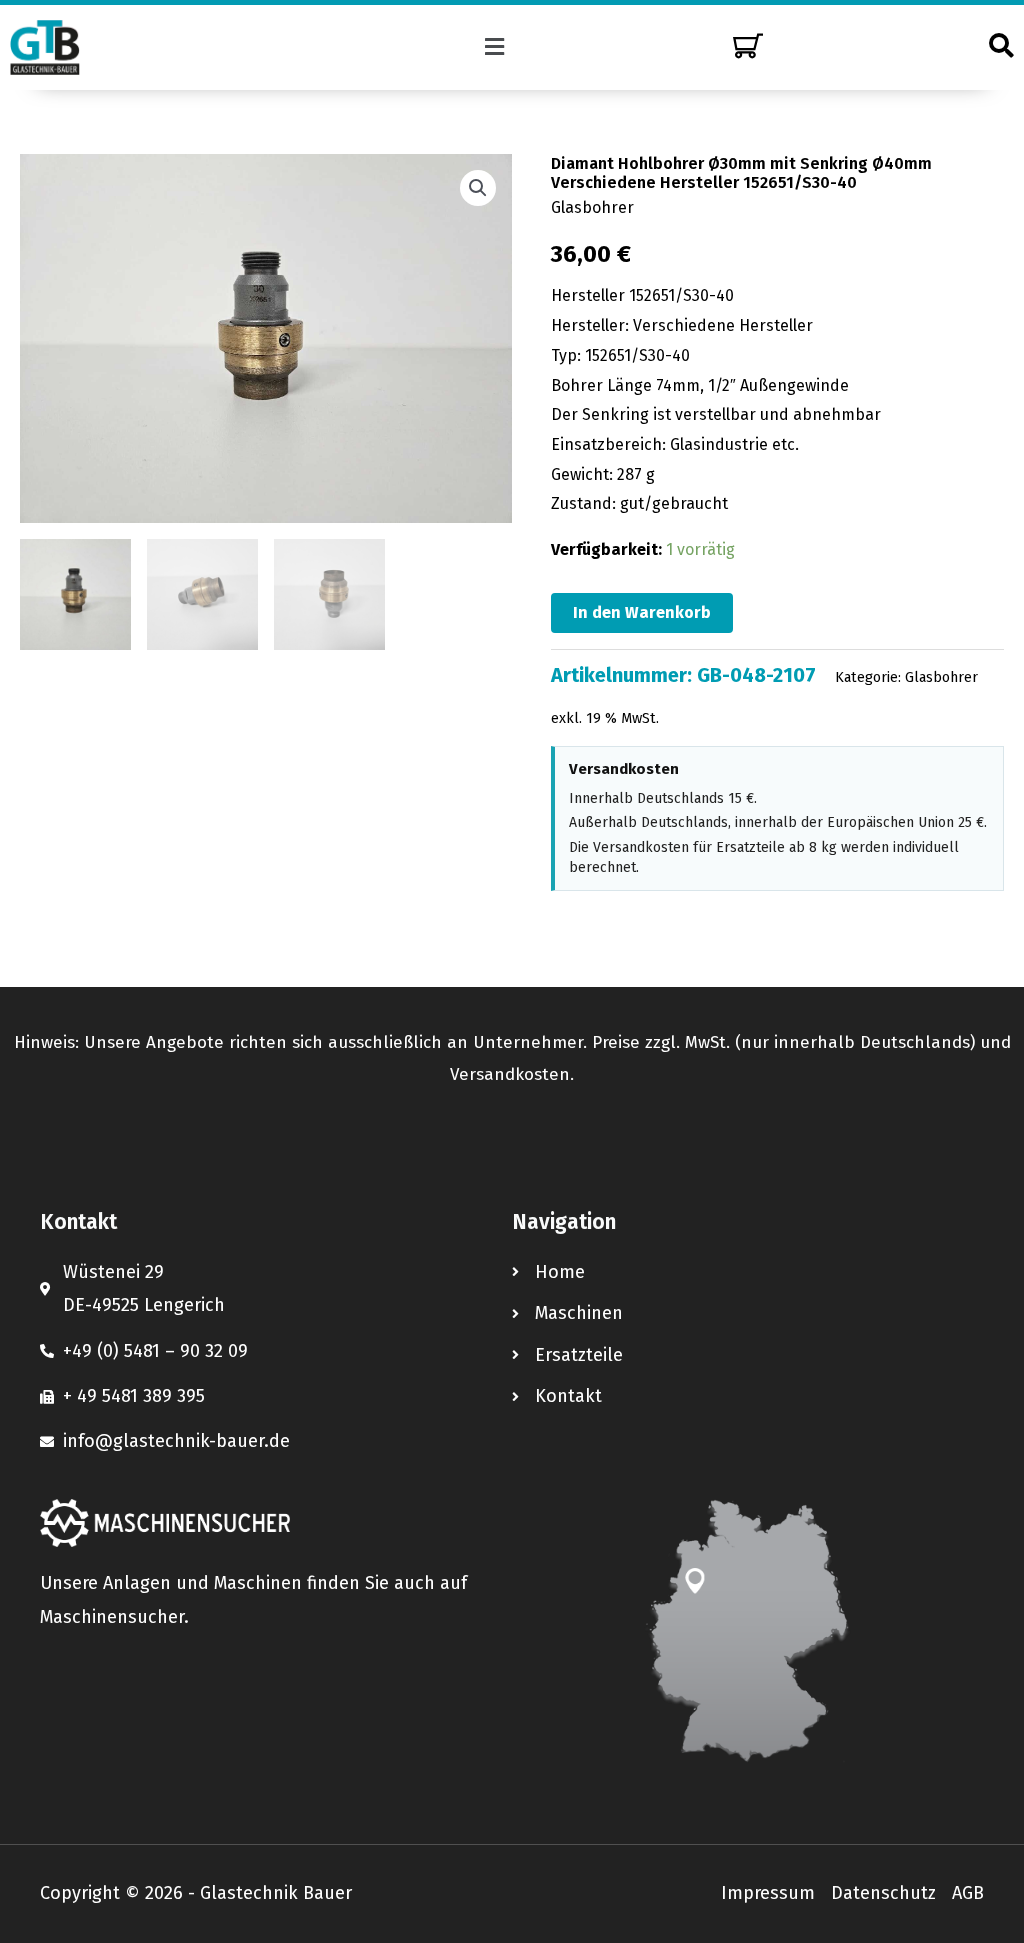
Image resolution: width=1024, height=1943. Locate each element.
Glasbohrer (592, 207)
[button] (495, 47)
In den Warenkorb (642, 612)
